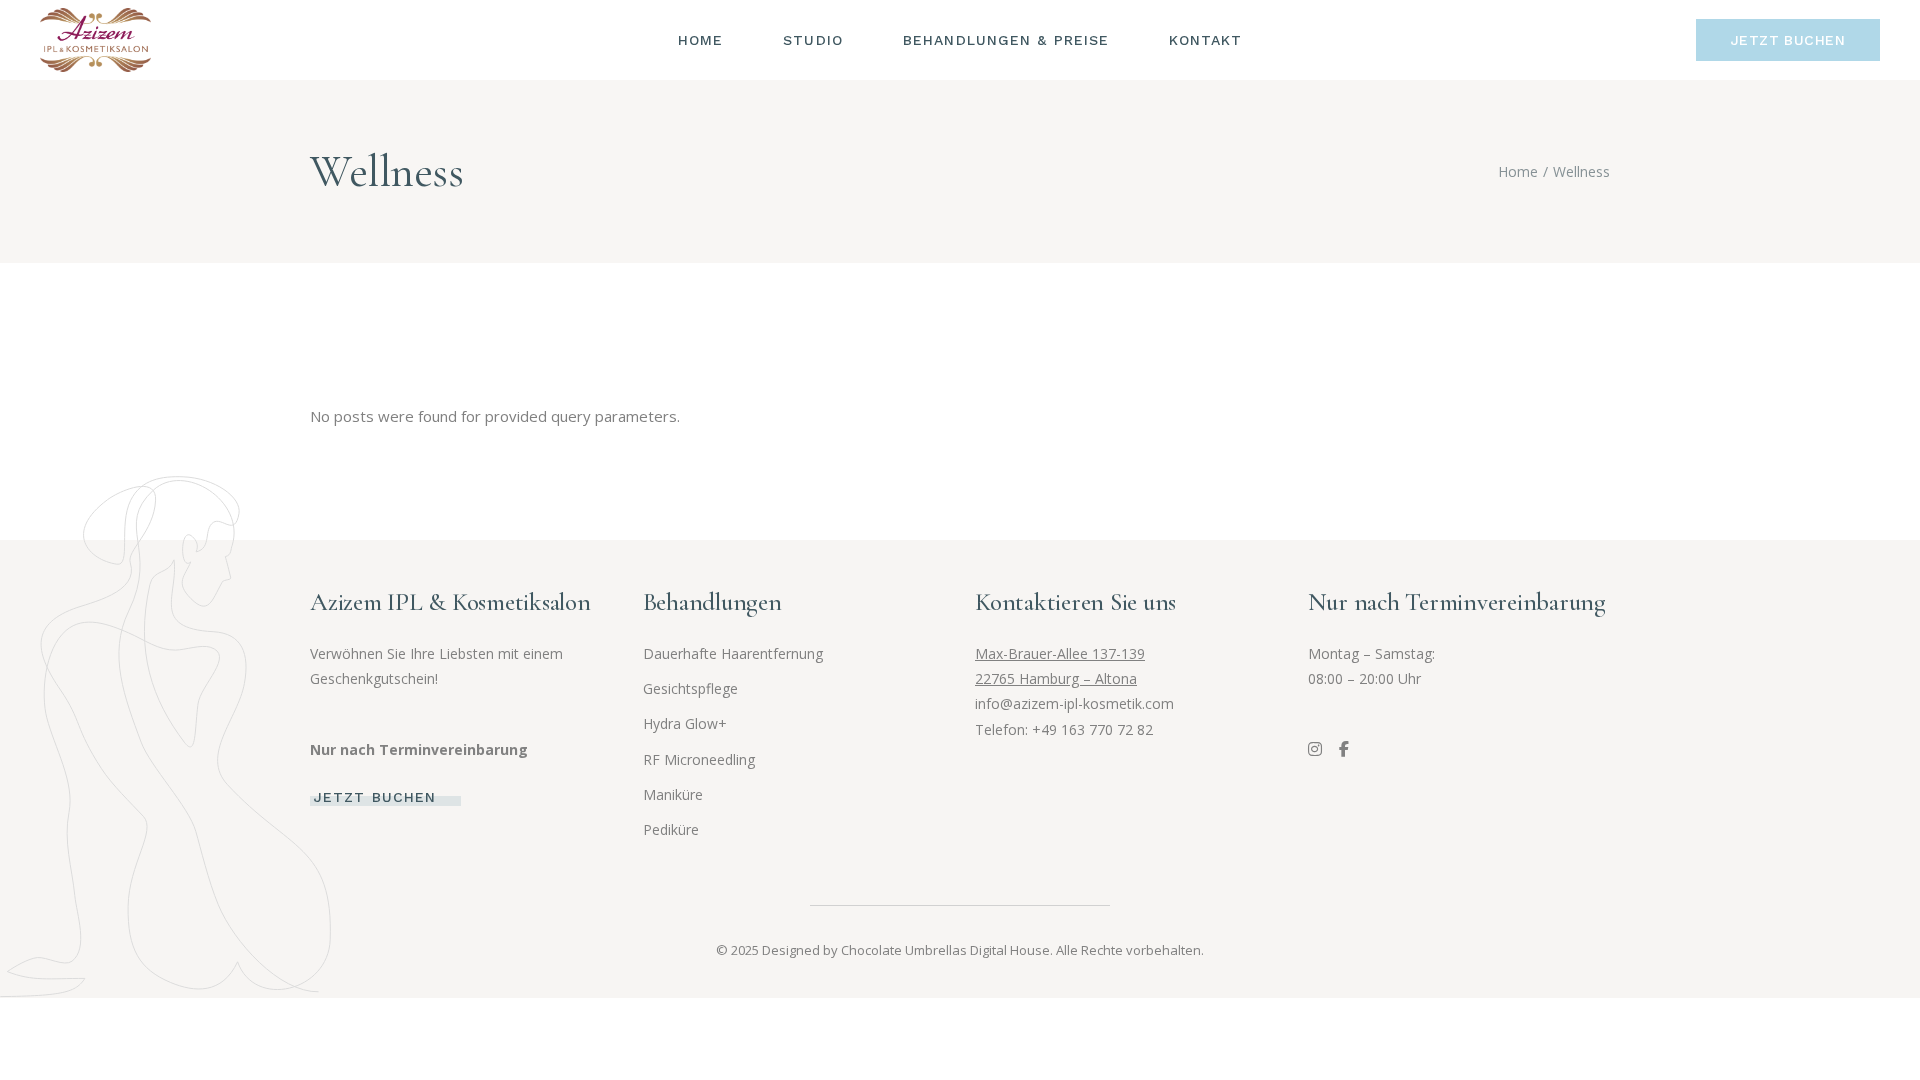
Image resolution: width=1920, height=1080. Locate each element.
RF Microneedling (699, 759)
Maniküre (673, 794)
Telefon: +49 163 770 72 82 (1064, 729)
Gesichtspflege (690, 688)
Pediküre (671, 829)
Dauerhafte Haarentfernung (733, 653)
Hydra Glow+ (685, 723)
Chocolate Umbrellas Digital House (945, 950)
